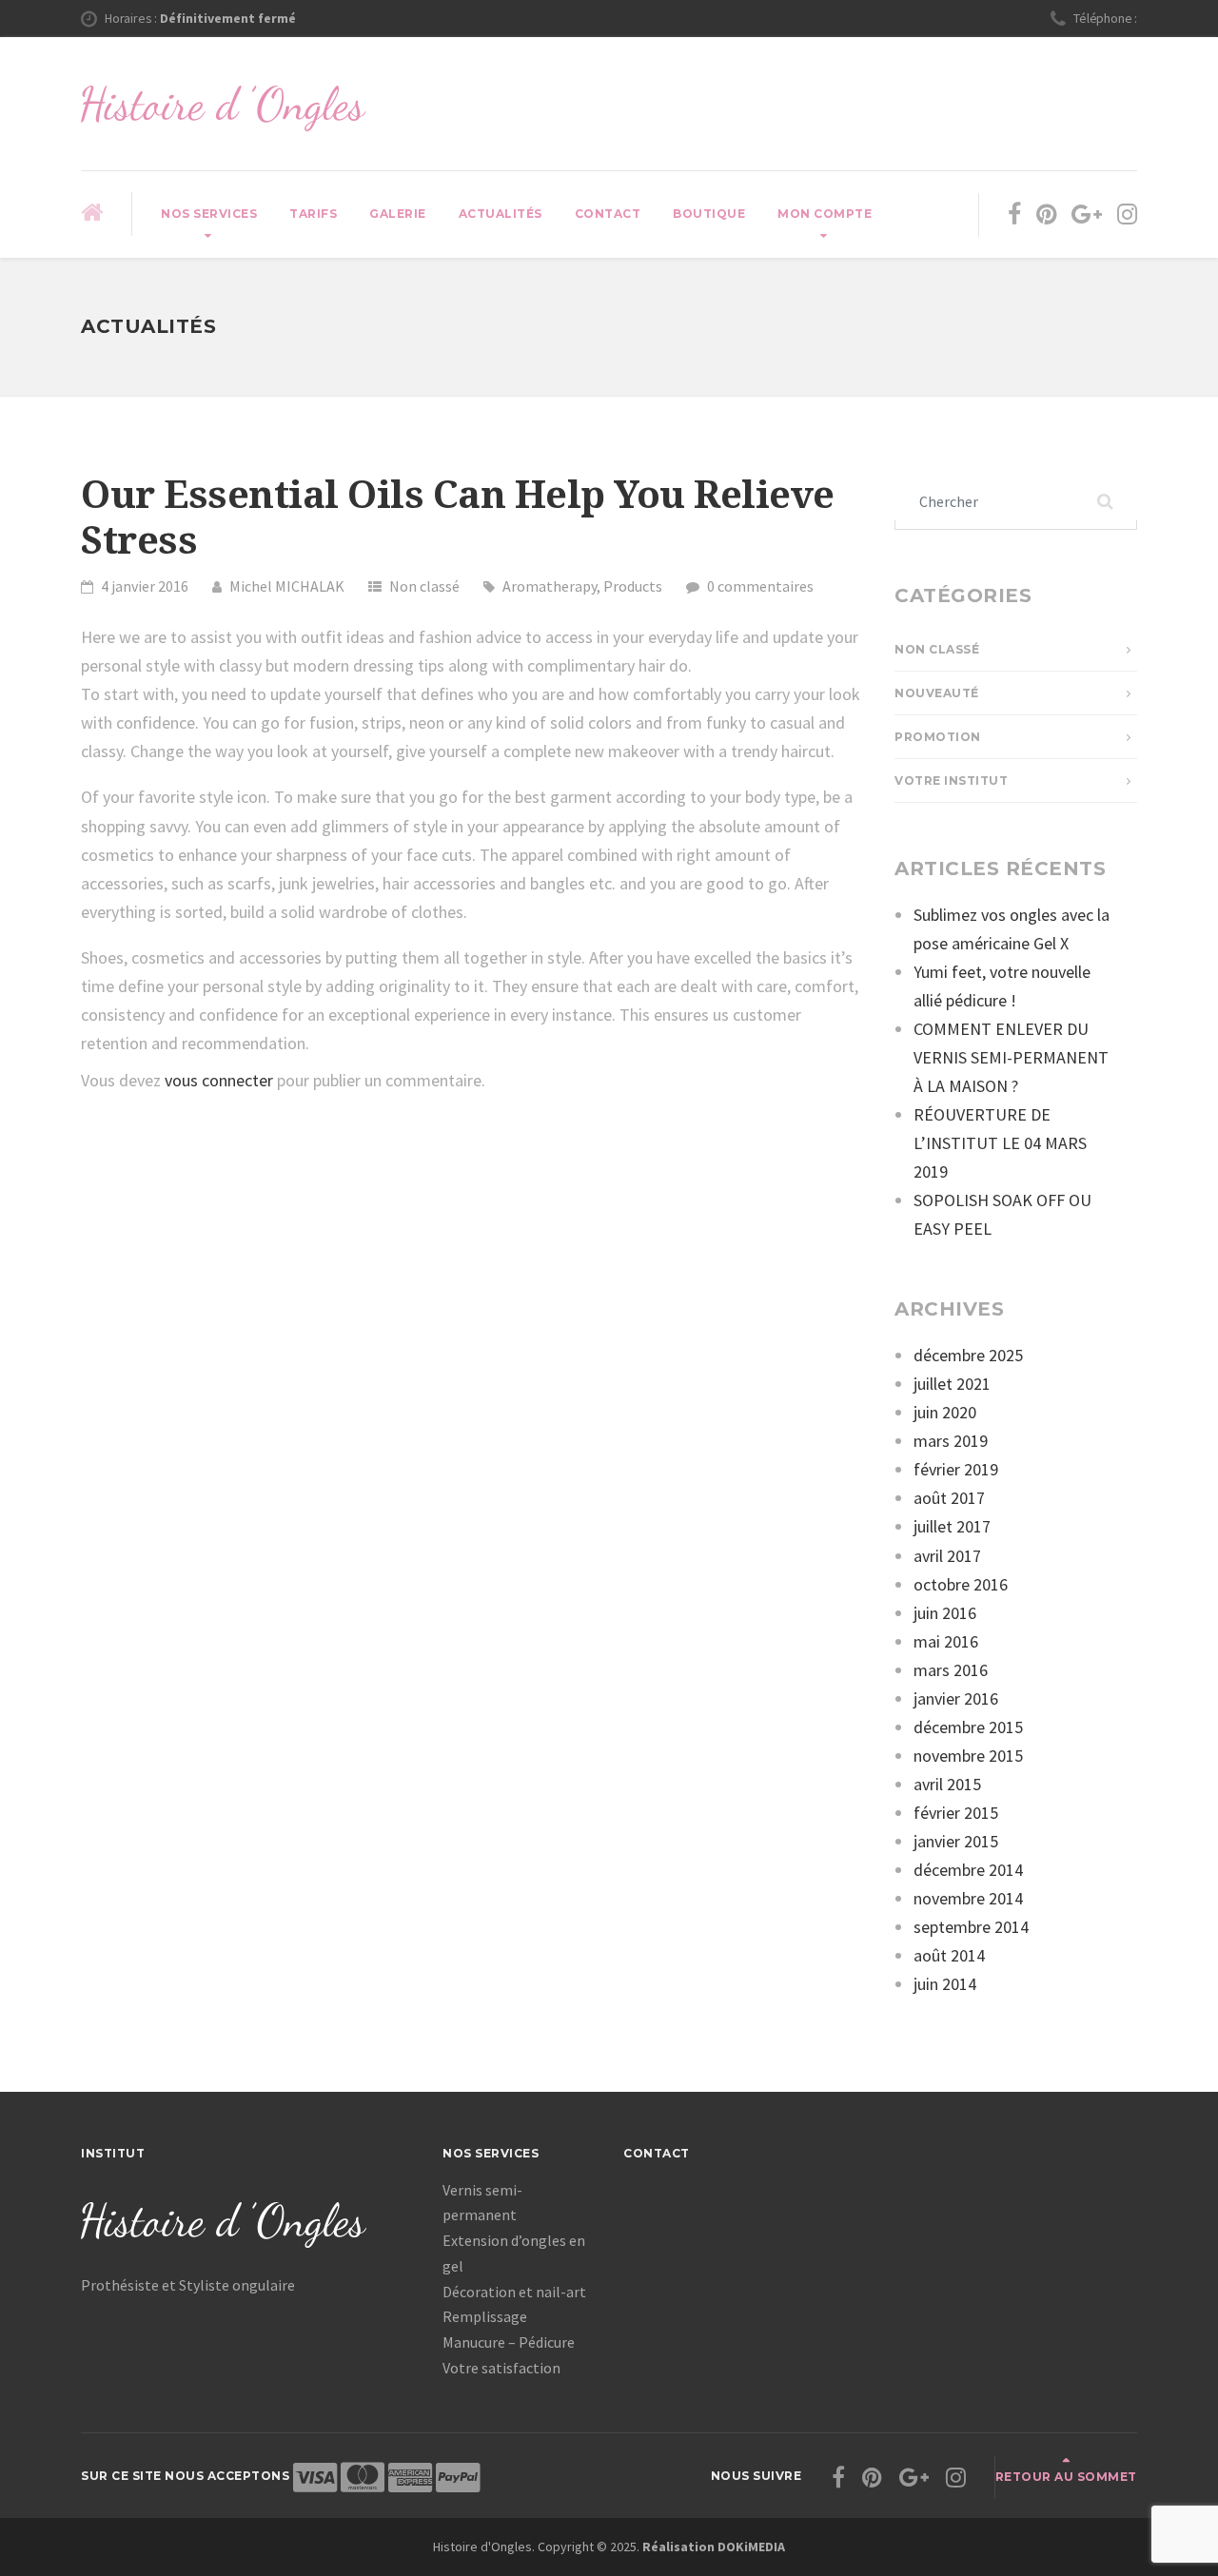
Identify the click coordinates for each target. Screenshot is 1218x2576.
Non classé (424, 586)
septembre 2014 (971, 1927)
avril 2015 (947, 1784)
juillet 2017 (952, 1526)
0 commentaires (760, 586)
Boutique (709, 214)
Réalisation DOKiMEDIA (714, 2547)
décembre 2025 (968, 1355)
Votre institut (951, 781)
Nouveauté (937, 693)
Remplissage (485, 2316)
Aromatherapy (550, 586)
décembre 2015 (968, 1727)
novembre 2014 (968, 1898)
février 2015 (956, 1813)
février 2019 (956, 1469)
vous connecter (219, 1080)
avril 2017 (947, 1556)
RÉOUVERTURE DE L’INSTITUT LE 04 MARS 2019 (1000, 1143)
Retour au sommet (1066, 2477)
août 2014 (949, 1955)
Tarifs (313, 214)
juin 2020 (945, 1412)
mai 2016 (946, 1641)
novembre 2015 (968, 1756)
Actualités (501, 214)
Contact (608, 214)
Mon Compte (825, 214)
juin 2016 (945, 1613)
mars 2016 (951, 1670)
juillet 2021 (952, 1384)
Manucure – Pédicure (509, 2342)
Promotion (938, 737)
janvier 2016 (956, 1698)
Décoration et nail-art (514, 2292)
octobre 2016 (961, 1584)
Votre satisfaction (501, 2368)
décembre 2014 (968, 1870)
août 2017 (949, 1498)
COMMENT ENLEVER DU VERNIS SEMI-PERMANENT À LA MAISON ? (1011, 1057)
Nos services (209, 214)
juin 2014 (945, 1984)
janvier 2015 (956, 1841)
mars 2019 (951, 1441)
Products (633, 586)
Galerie (398, 214)
